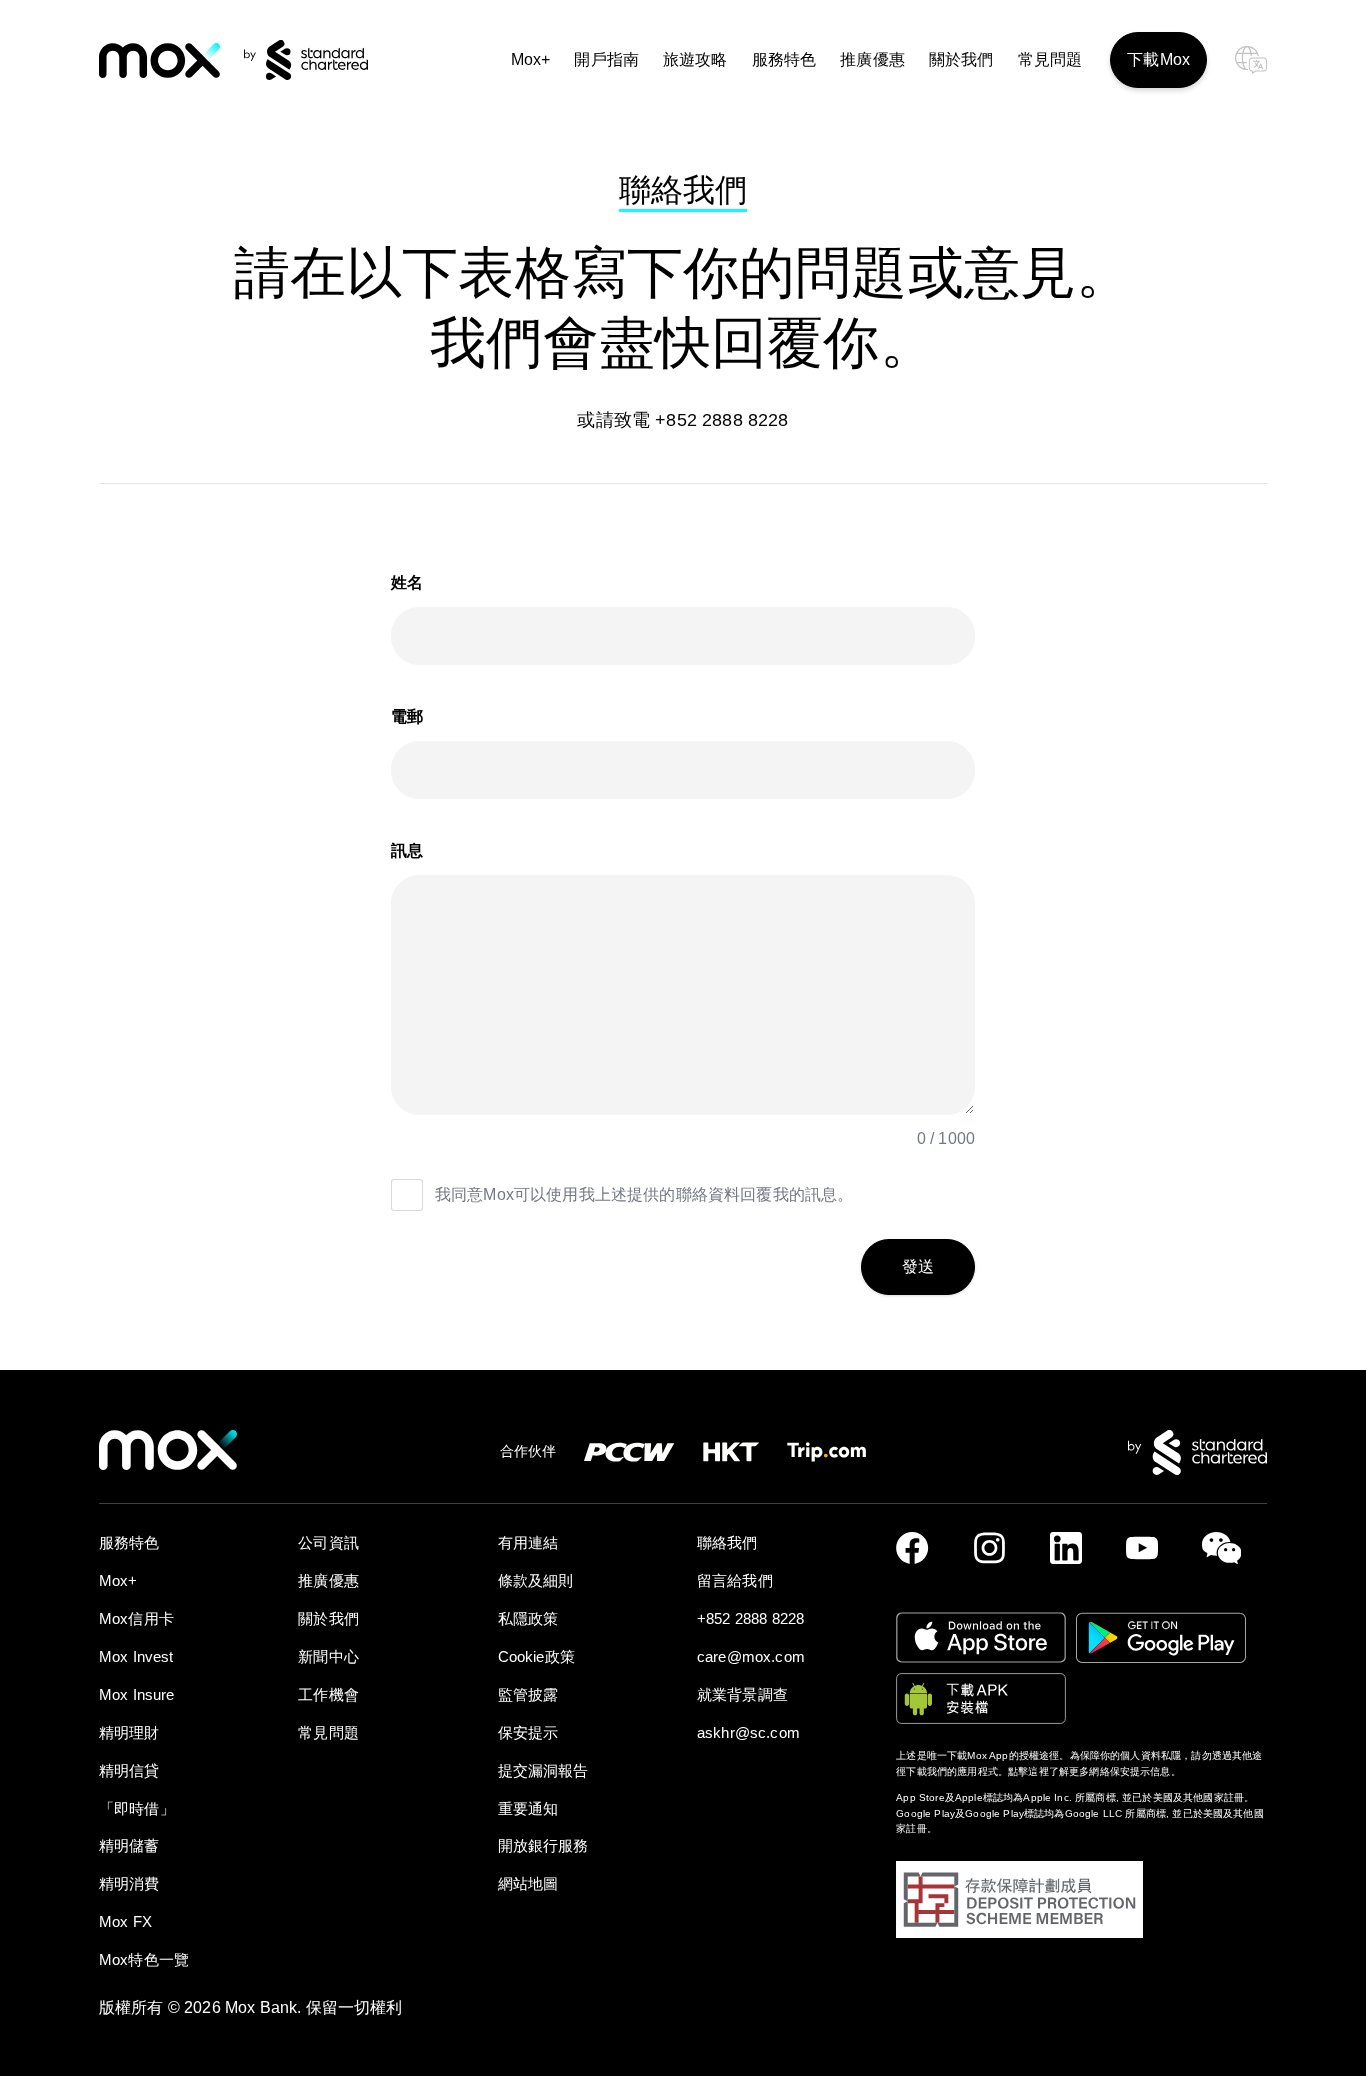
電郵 (407, 716)
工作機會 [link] (328, 1694)
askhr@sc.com (748, 1732)
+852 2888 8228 (750, 1618)
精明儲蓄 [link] (129, 1845)
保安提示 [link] (528, 1732)
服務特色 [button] (784, 59)
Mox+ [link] (531, 59)
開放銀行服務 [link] (543, 1845)
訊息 (407, 850)
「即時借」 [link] (137, 1808)
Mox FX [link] (125, 1921)
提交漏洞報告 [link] (543, 1770)
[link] (159, 60)
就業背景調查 (742, 1694)
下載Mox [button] (1158, 59)
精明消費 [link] (129, 1883)
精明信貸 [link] (129, 1770)
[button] (918, 1267)
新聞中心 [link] (328, 1656)
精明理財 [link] (129, 1732)
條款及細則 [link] (536, 1580)
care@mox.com (751, 1656)
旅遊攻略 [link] (695, 59)
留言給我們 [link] (735, 1580)
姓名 (407, 582)
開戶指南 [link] (606, 59)
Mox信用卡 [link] (136, 1618)
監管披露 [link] (528, 1694)
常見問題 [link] (1050, 59)
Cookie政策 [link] (536, 1656)
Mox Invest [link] (136, 1656)
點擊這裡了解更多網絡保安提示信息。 (1094, 1771)
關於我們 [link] (961, 59)
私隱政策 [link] (528, 1618)
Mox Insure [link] (137, 1694)
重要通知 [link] (528, 1808)
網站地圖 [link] (528, 1883)
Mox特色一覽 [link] (144, 1959)
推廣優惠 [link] (872, 59)
